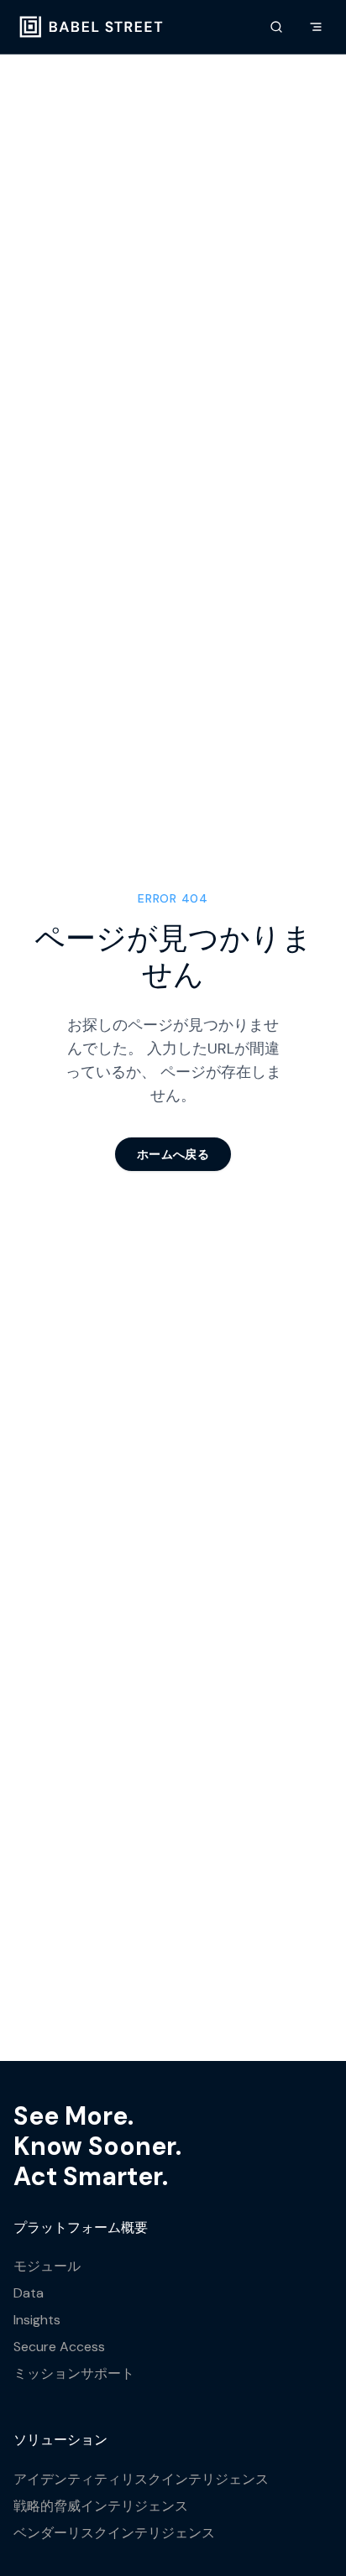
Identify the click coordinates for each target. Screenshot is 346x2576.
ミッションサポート (74, 2373)
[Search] (276, 27)
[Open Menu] (316, 27)
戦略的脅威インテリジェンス (101, 2506)
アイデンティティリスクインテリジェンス (141, 2479)
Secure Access (59, 2347)
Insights (37, 2320)
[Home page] (91, 27)
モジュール (47, 2266)
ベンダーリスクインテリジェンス (114, 2533)
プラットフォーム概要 (81, 2227)
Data (29, 2293)
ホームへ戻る (173, 1154)
